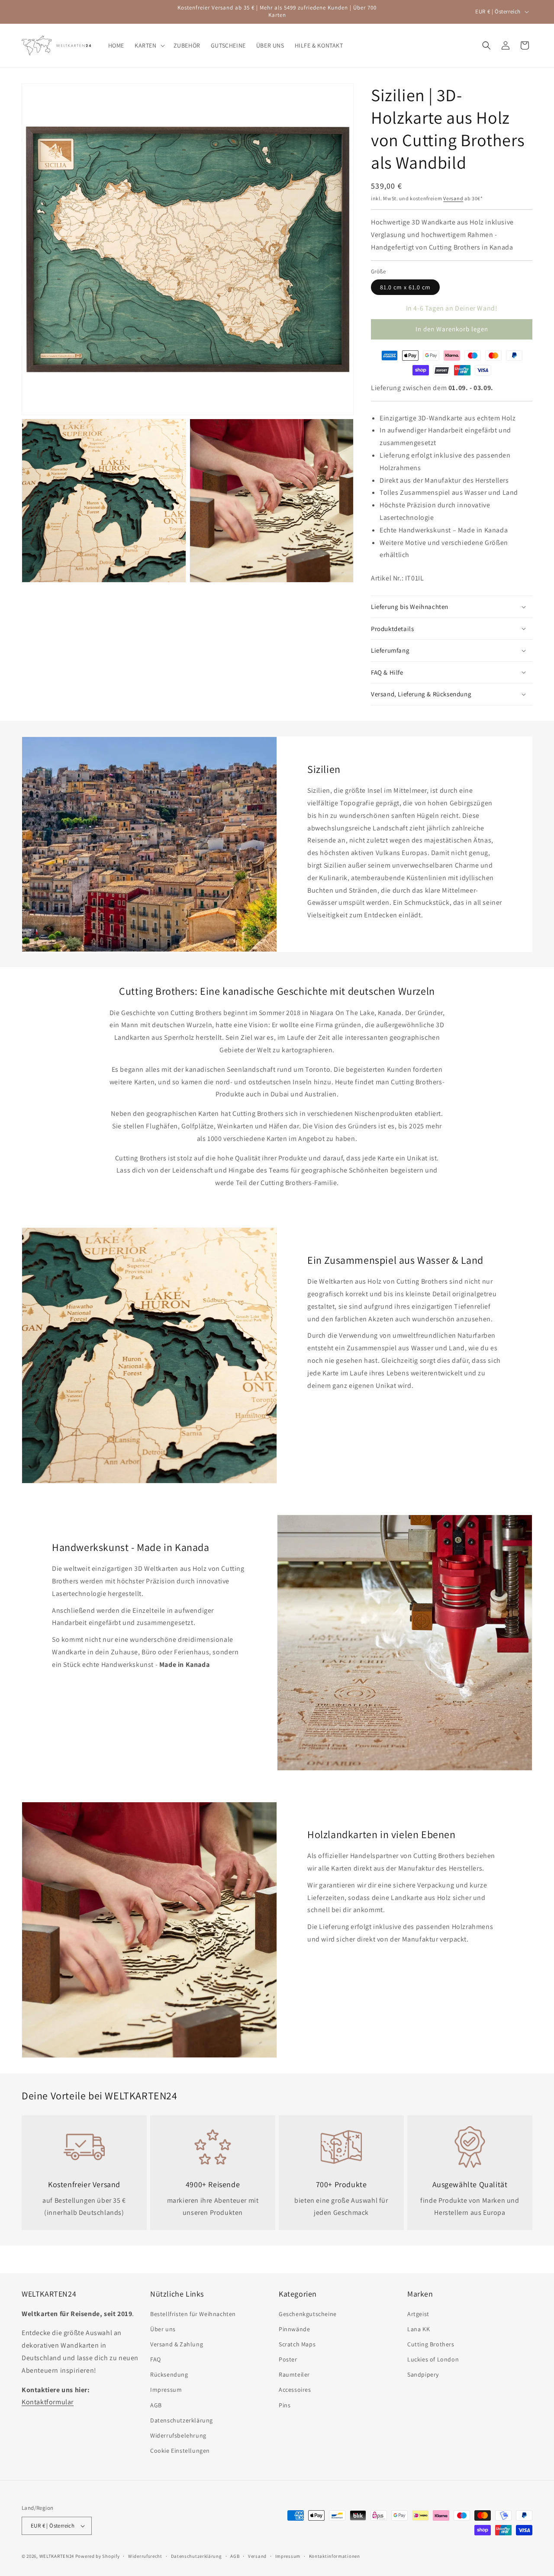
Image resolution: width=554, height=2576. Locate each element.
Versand (453, 198)
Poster (288, 2359)
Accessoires (295, 2390)
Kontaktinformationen (335, 2556)
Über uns (163, 2329)
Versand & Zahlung (177, 2344)
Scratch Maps (297, 2344)
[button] (149, 45)
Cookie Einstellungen (180, 2451)
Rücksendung (169, 2374)
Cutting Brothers (431, 2344)
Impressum (166, 2390)
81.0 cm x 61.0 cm (405, 287)
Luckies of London (433, 2359)
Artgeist (418, 2314)
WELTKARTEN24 (57, 2556)
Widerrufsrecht (145, 2556)
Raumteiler (294, 2374)
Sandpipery (423, 2374)
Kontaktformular (48, 2402)
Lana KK (419, 2329)
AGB (156, 2405)
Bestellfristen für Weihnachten (193, 2314)
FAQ (156, 2359)
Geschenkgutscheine (308, 2314)
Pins (285, 2405)
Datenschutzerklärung (182, 2420)
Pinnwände (294, 2329)
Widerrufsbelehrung (178, 2435)
